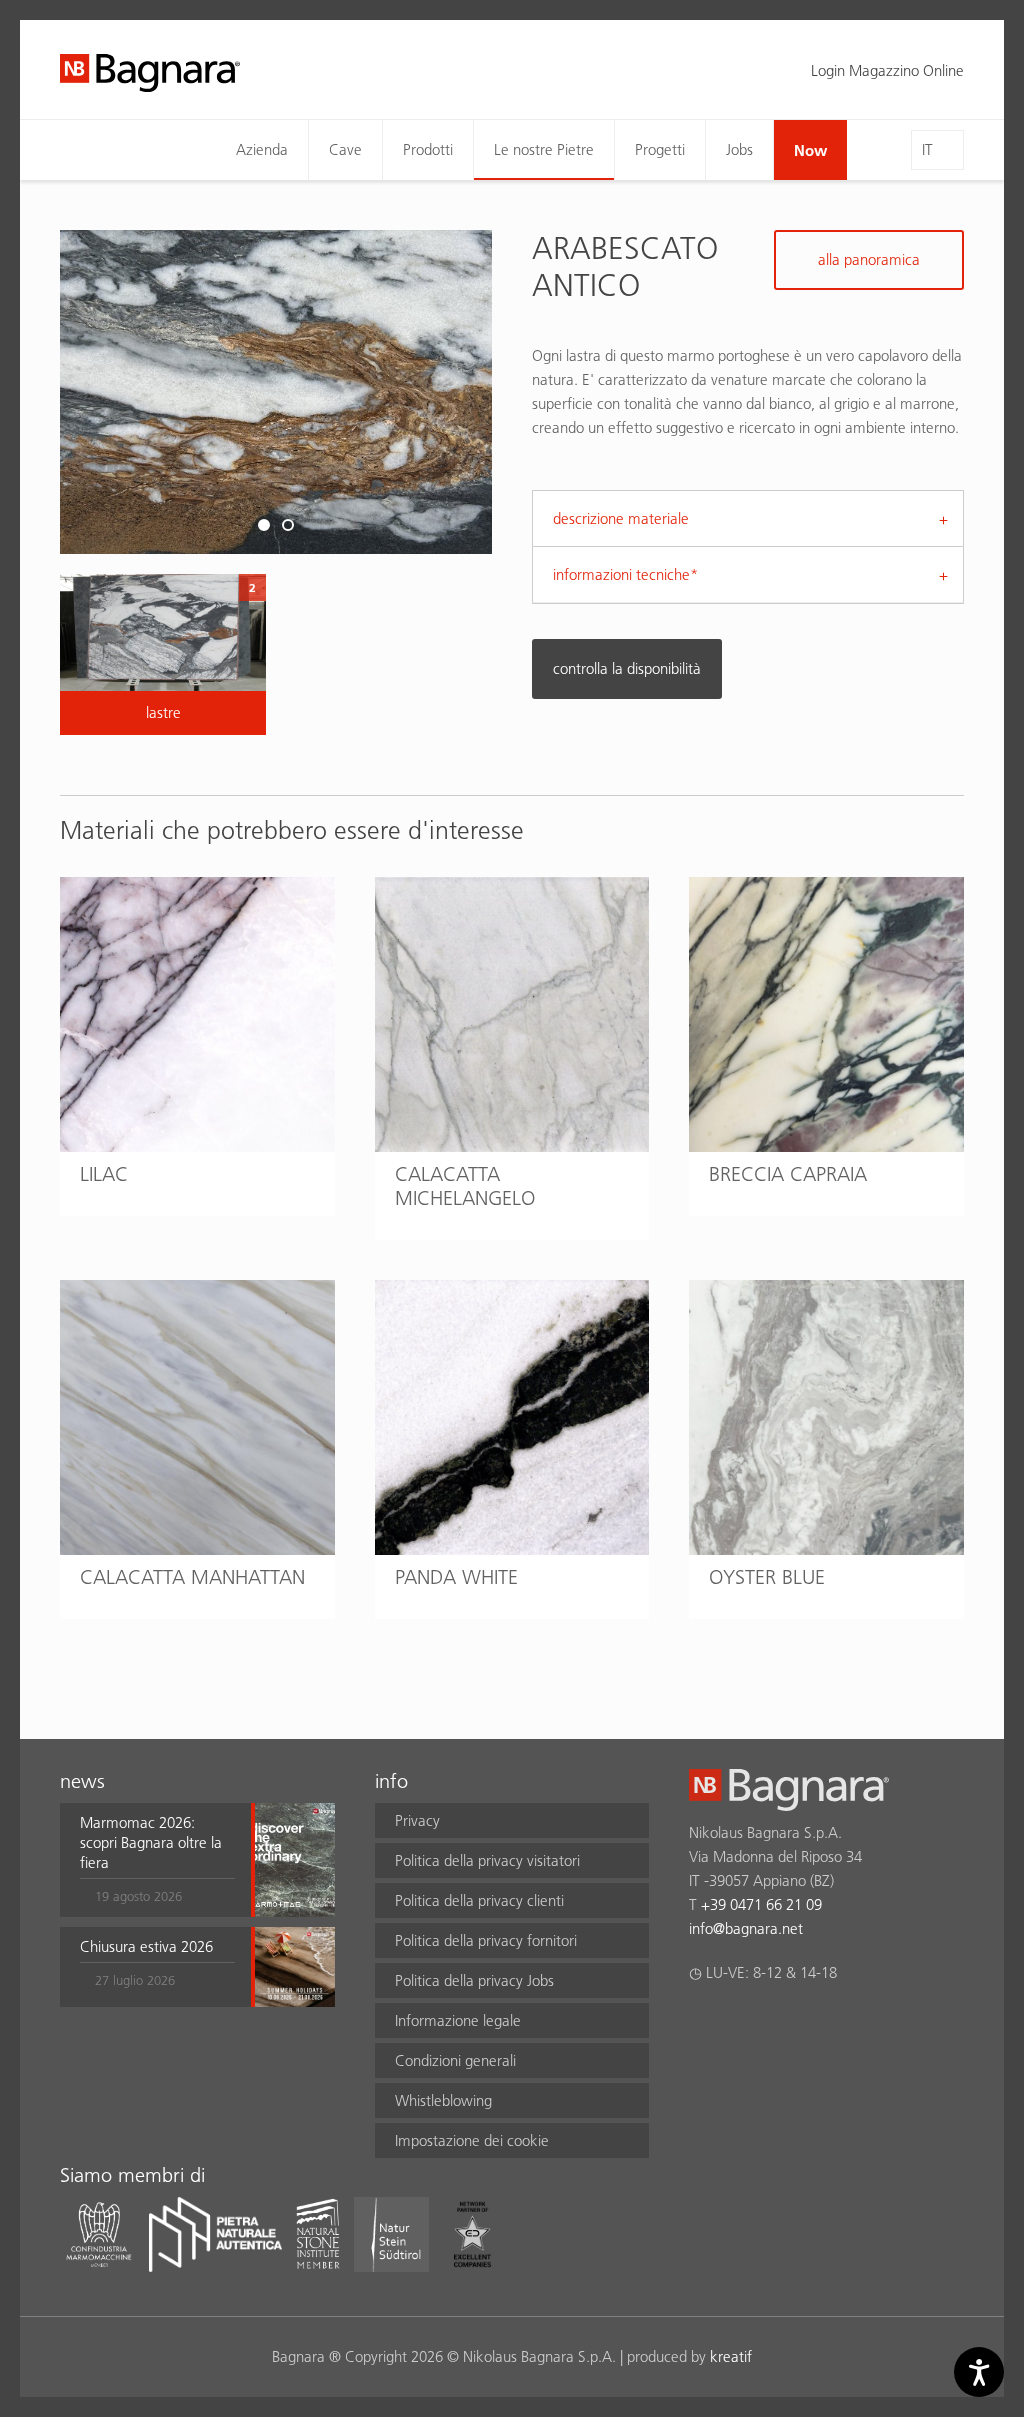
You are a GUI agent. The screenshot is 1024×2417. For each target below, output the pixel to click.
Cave (345, 149)
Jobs (739, 149)
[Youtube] (817, 2025)
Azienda (262, 149)
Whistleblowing (443, 2100)
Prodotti (428, 149)
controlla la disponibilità (627, 668)
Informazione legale (458, 2020)
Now (810, 150)
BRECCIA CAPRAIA (788, 1174)
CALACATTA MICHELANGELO (465, 1186)
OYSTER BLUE (767, 1577)
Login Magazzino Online (887, 70)
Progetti (660, 149)
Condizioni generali (455, 2060)
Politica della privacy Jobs (474, 1980)
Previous (105, 392)
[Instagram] (739, 2025)
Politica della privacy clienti (479, 1900)
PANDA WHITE (456, 1577)
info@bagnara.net (746, 1928)
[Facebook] (700, 2025)
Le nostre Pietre (544, 149)
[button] (157, 1860)
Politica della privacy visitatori (487, 1860)
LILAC (104, 1174)
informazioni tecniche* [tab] (625, 574)
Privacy (417, 1820)
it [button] (927, 149)
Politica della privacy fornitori (486, 1940)
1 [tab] (264, 525)
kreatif (731, 2356)
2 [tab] (288, 525)
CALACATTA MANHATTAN (192, 1577)
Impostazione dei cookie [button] (472, 2140)
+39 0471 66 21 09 (761, 1904)
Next (447, 392)
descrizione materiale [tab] (621, 518)
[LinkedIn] (778, 2025)
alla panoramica (869, 259)
